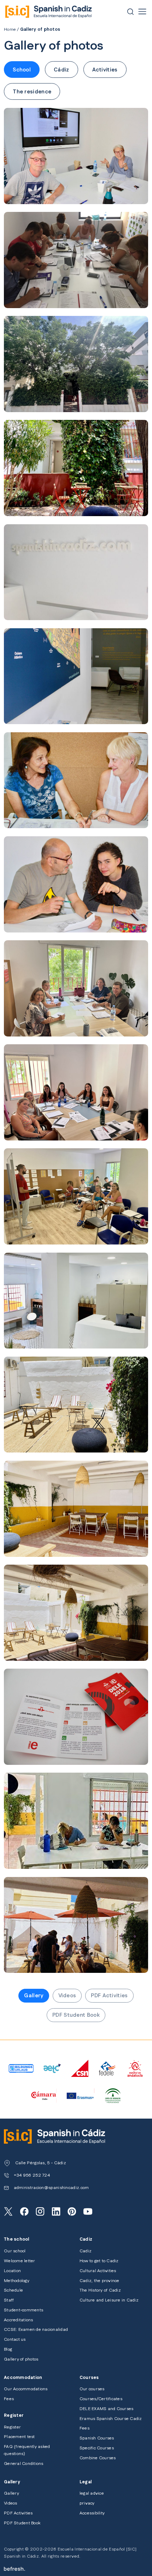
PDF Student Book (76, 2015)
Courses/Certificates (101, 2399)
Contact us (15, 2340)
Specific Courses (97, 2448)
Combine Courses (98, 2458)
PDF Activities (109, 1996)
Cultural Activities (98, 2271)
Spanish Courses (97, 2438)
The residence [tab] (32, 92)
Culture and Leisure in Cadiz (109, 2300)
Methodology (17, 2281)
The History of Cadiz (100, 2290)
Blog (8, 2349)
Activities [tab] (105, 70)
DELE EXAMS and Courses (106, 2409)
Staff (9, 2300)
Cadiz (86, 2251)
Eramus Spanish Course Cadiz (111, 2419)
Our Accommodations (26, 2389)
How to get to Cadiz (99, 2261)
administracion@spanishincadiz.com (51, 2188)
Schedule (13, 2290)
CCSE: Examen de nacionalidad (36, 2330)
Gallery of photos (21, 2359)
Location (12, 2271)
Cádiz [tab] (62, 70)
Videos (67, 1996)
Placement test (19, 2437)
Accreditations (18, 2320)
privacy (87, 2503)
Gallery (34, 1996)
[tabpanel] (76, 1036)
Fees (9, 2399)
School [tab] (22, 70)
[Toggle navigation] (142, 11)
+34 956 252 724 (32, 2175)
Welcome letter (19, 2261)
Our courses (92, 2389)
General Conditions (24, 2464)
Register (12, 2427)
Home (10, 30)
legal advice (92, 2493)
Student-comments (24, 2310)
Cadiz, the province (100, 2281)
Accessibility (92, 2513)
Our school (15, 2251)
